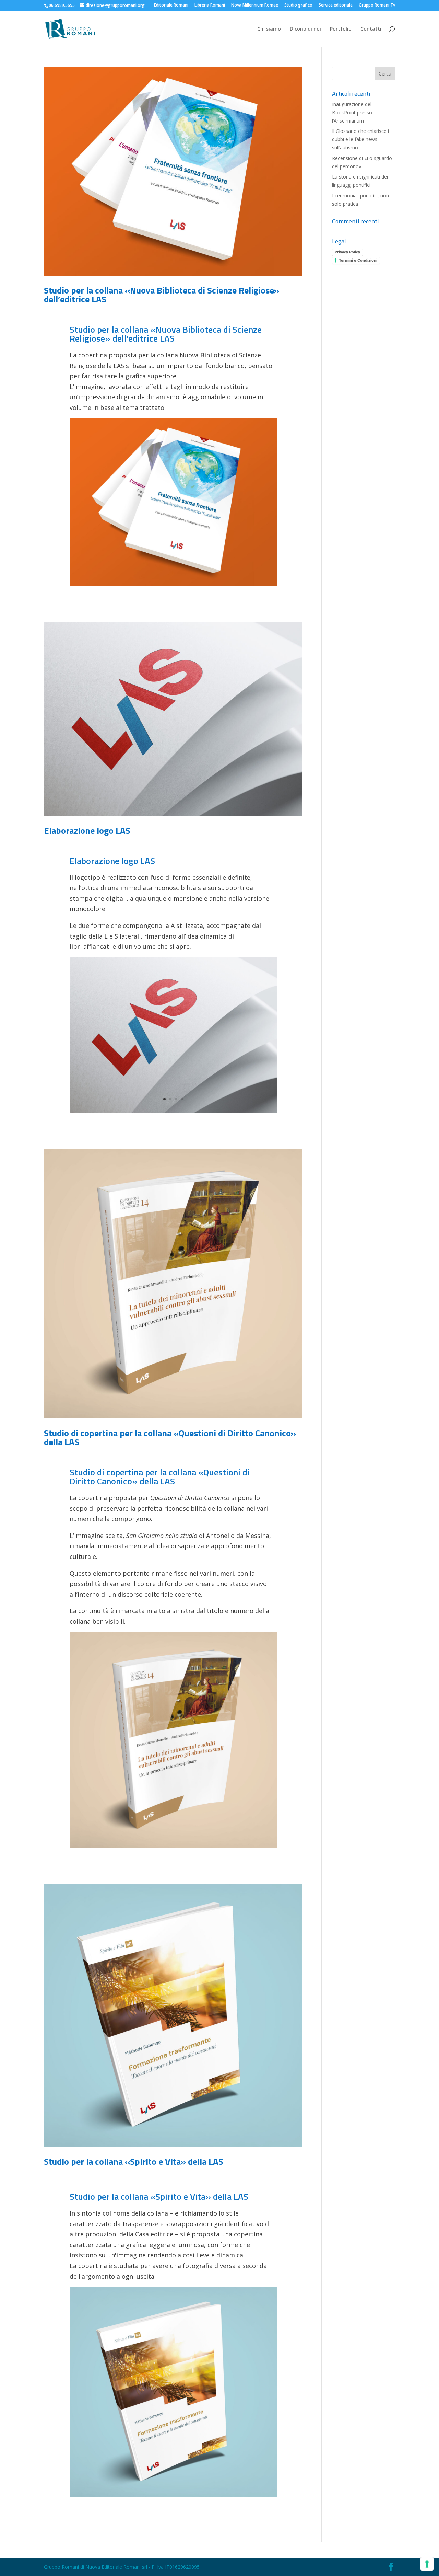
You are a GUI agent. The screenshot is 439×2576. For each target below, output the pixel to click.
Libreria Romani (210, 5)
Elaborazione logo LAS (87, 831)
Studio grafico (298, 5)
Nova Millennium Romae (255, 5)
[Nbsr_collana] (173, 1848)
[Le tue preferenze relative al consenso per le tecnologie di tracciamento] (427, 2564)
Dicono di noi (305, 29)
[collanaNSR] (173, 585)
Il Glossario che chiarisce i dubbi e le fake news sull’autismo (360, 139)
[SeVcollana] (173, 2497)
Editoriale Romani (171, 5)
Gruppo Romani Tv (377, 5)
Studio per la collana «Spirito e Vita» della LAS (134, 2161)
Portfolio (341, 29)
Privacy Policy (347, 252)
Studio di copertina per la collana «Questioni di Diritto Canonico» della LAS (170, 1437)
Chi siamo (269, 29)
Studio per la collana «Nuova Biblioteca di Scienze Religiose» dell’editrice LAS (162, 295)
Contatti (371, 29)
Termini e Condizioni (358, 260)
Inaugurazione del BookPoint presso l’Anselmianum (352, 112)
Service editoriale (336, 5)
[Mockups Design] (173, 1113)
